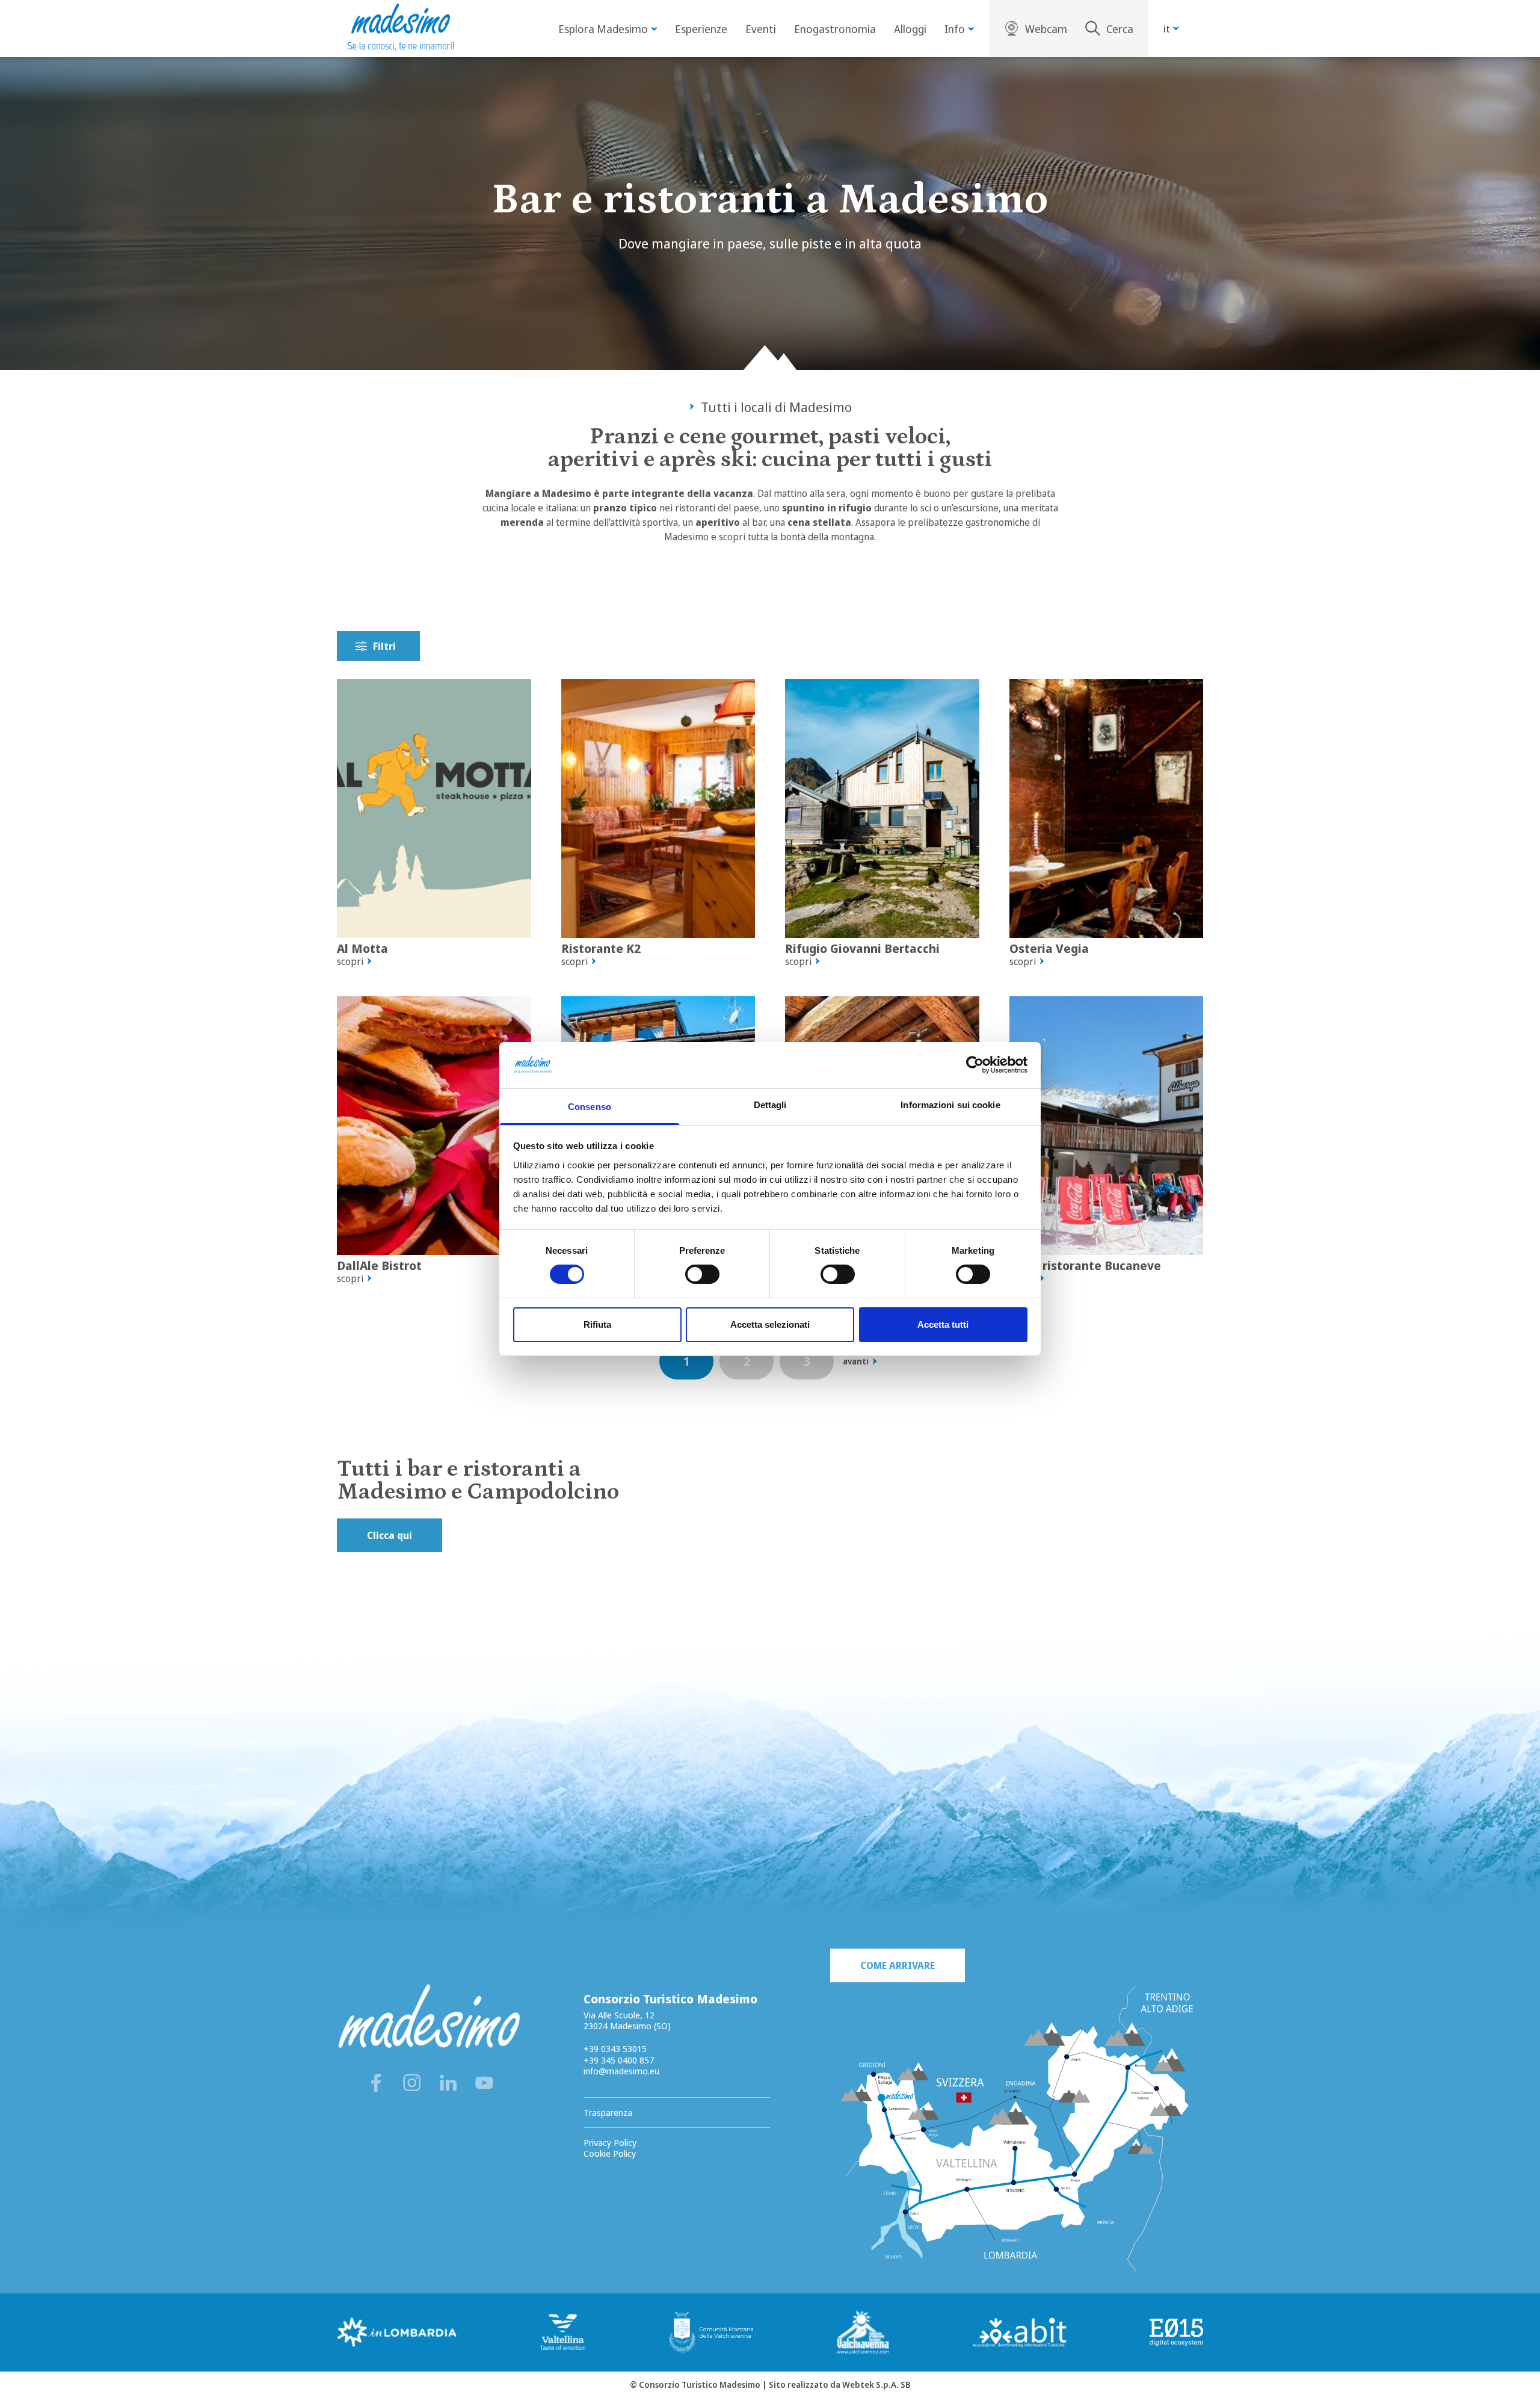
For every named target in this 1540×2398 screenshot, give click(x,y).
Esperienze (701, 29)
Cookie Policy (610, 2153)
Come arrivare (898, 1965)
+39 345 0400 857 (619, 2060)
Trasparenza (608, 2112)
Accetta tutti (943, 1324)
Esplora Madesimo (603, 29)
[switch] (702, 1274)
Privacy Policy (610, 2142)
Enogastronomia (835, 29)
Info (955, 29)
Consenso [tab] (590, 1107)
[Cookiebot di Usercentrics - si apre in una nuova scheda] (975, 1065)
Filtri (384, 646)
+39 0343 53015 (615, 2048)
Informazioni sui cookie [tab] (950, 1105)
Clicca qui (390, 1535)
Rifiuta (597, 1324)
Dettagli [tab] (770, 1105)
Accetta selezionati (770, 1324)
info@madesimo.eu (621, 2071)
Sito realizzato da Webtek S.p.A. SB (840, 2384)
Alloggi (910, 29)
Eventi (761, 29)
